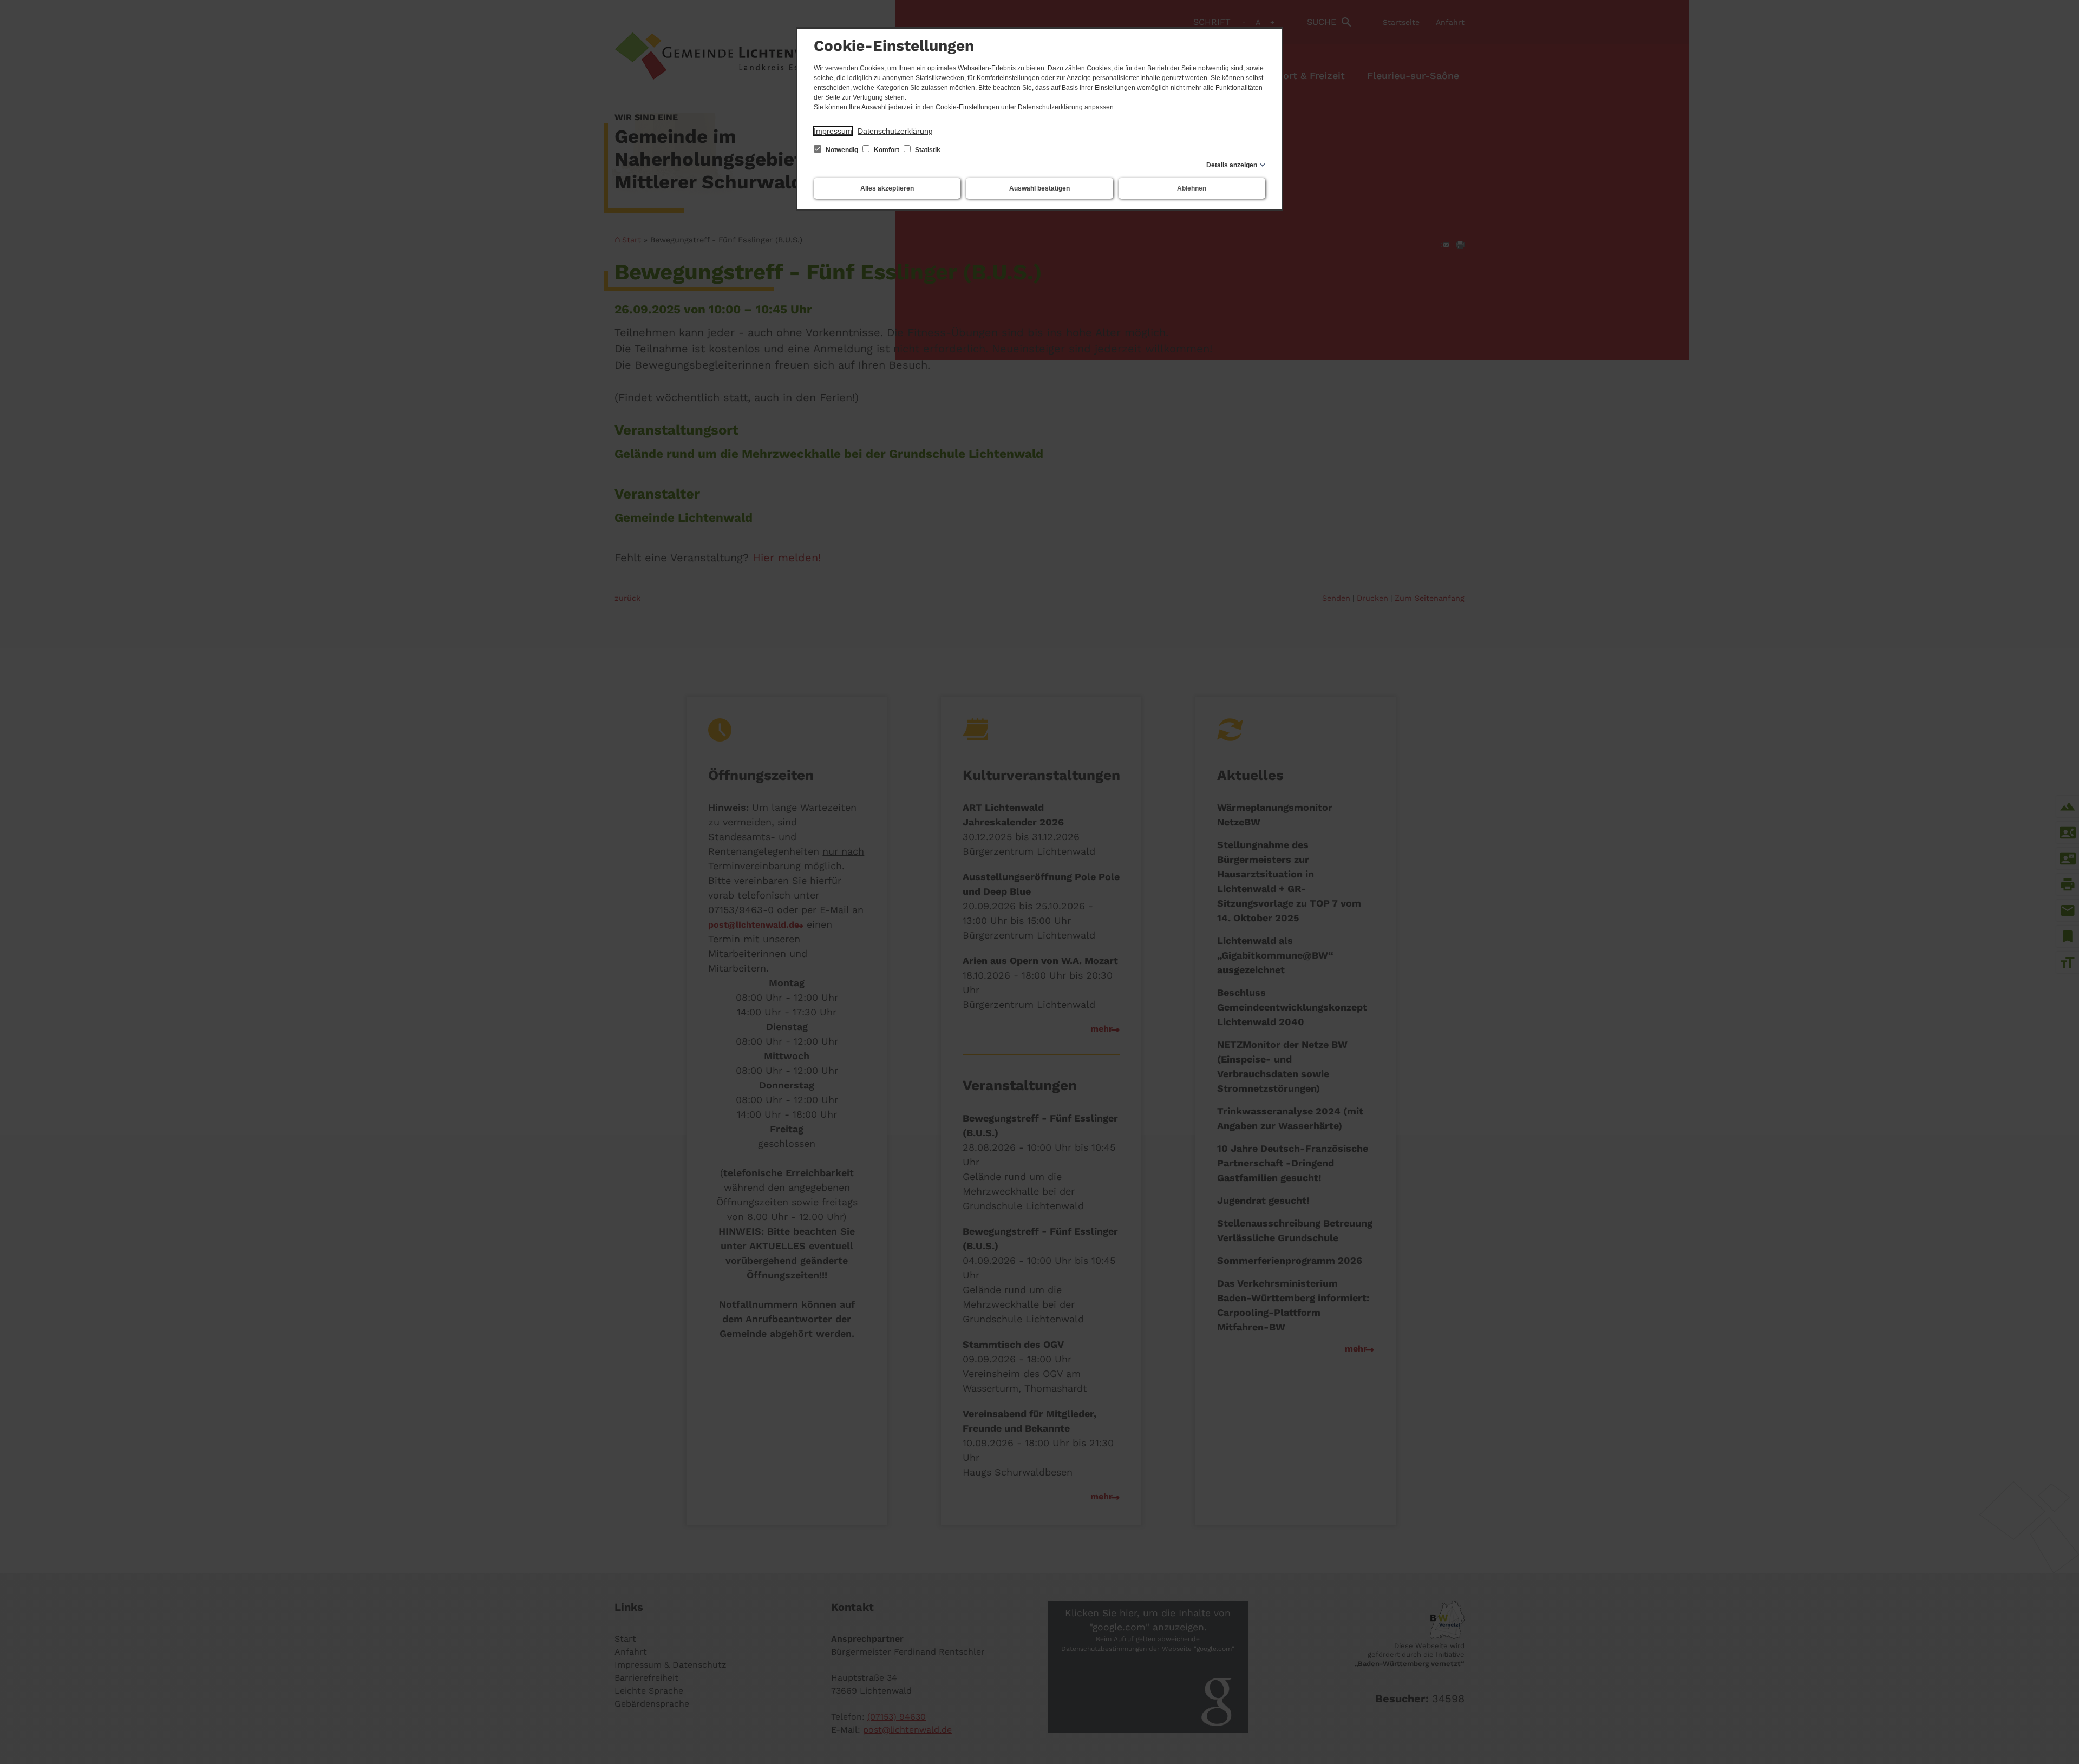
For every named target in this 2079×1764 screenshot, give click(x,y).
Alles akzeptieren (887, 188)
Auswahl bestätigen (1039, 188)
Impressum (833, 131)
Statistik (927, 150)
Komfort (887, 150)
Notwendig (842, 150)
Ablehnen (1192, 188)
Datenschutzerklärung (895, 131)
